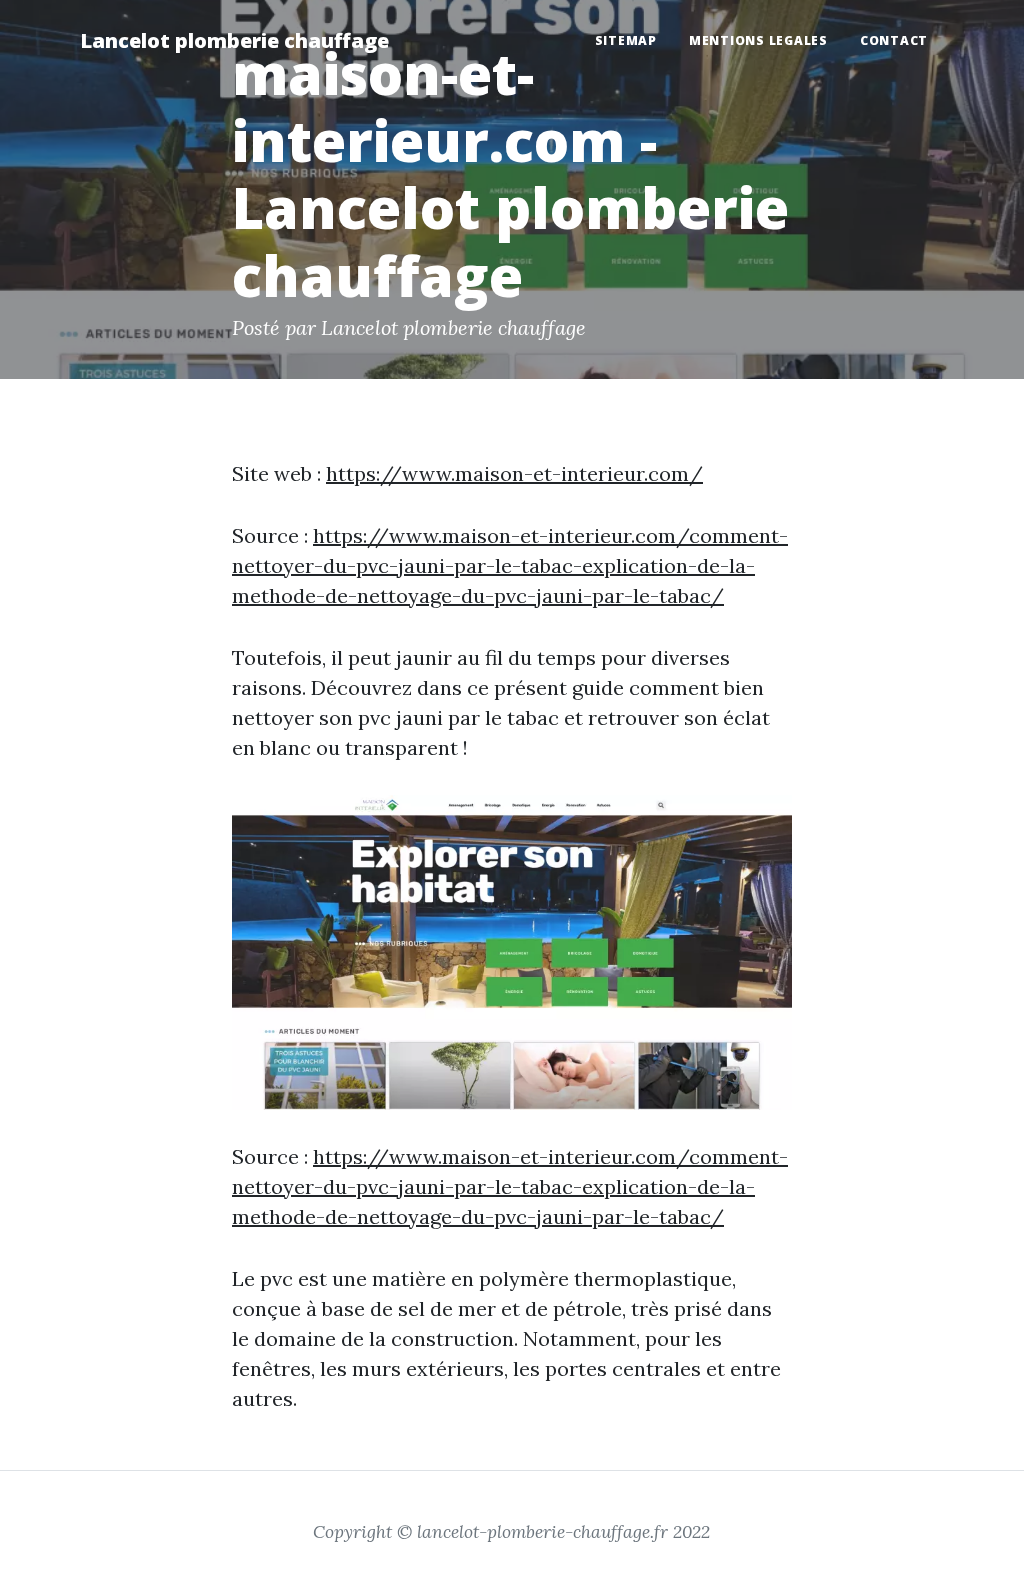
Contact (894, 40)
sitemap (626, 40)
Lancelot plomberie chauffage (234, 40)
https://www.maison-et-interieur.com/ (514, 473)
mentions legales (758, 40)
